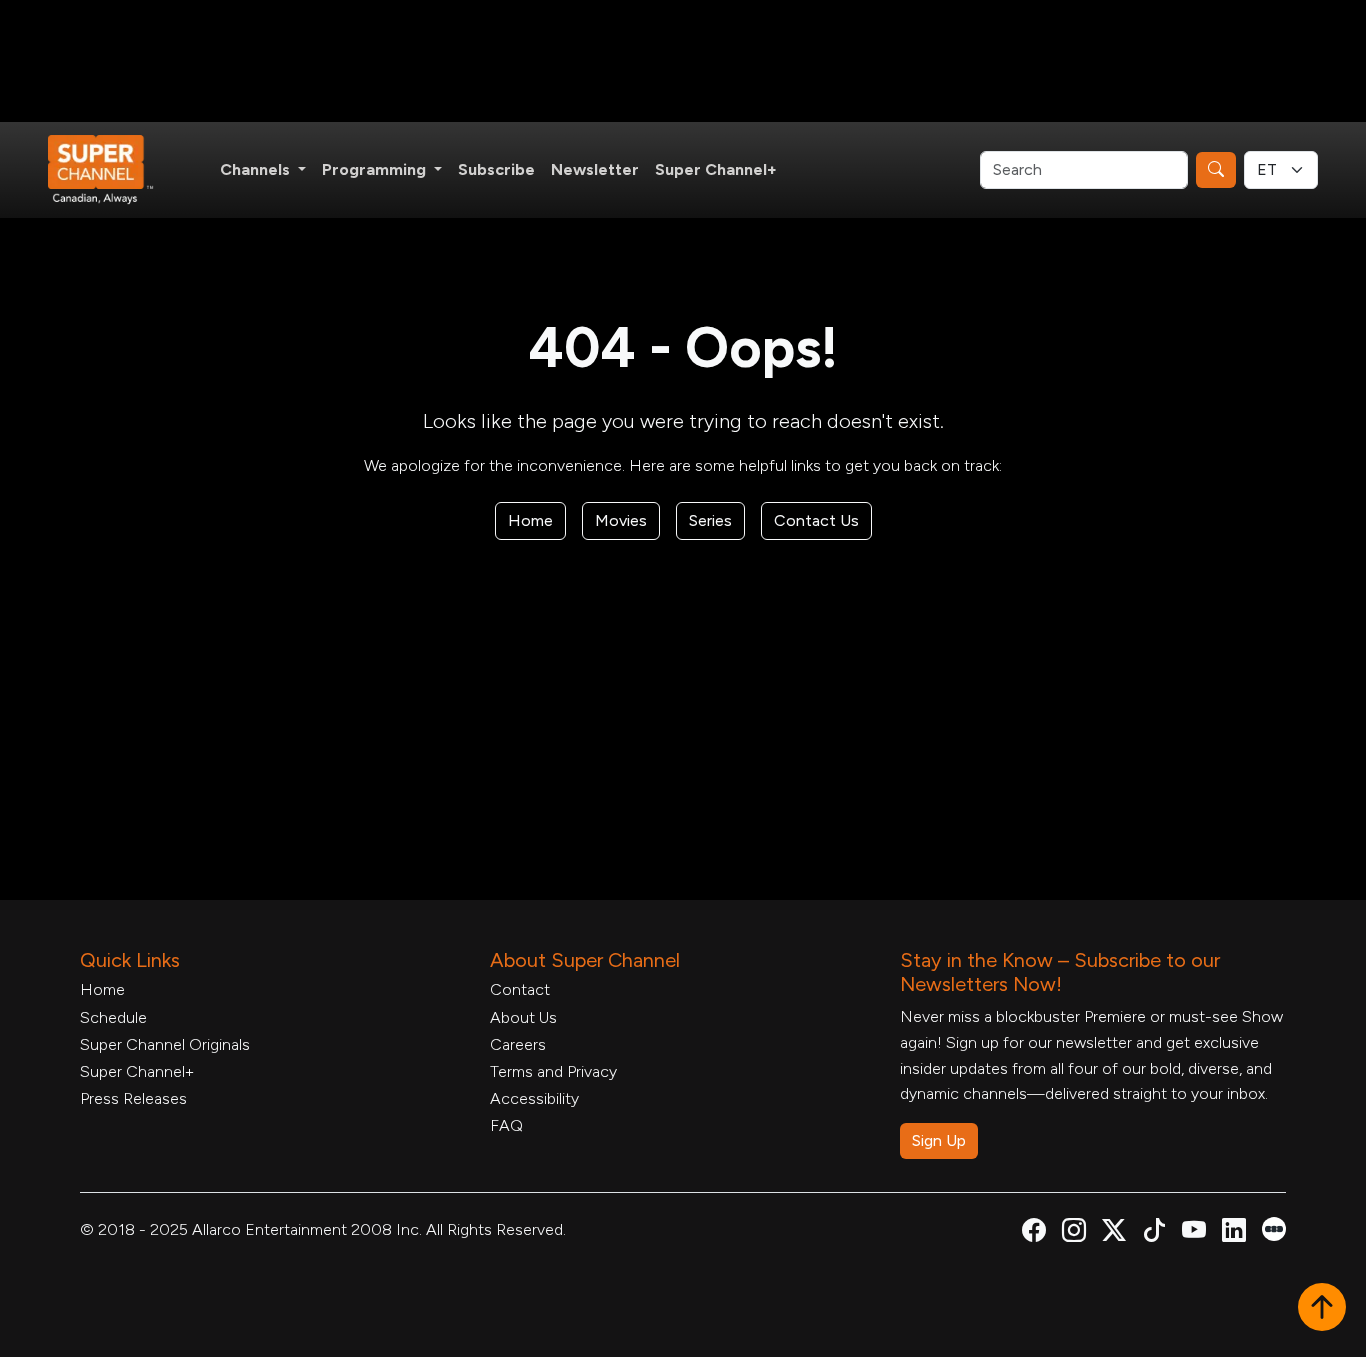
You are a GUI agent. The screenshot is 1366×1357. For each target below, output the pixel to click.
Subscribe (496, 169)
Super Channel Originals (165, 1044)
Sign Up (939, 1140)
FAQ (506, 1125)
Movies (621, 520)
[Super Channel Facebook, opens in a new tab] (1034, 1233)
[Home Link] (114, 170)
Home (530, 520)
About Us (523, 1017)
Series (710, 520)
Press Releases (133, 1098)
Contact (520, 989)
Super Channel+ (716, 169)
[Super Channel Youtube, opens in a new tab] (1194, 1233)
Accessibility (534, 1098)
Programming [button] (376, 169)
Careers (518, 1044)
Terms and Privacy (553, 1071)
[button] (1322, 1309)
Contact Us (816, 520)
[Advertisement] (683, 61)
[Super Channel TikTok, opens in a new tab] (1154, 1233)
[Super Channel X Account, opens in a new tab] (1114, 1233)
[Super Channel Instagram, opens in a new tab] (1074, 1233)
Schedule (113, 1017)
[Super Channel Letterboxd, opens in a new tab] (1274, 1227)
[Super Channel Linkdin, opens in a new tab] (1234, 1233)
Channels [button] (257, 169)
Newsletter (595, 169)
